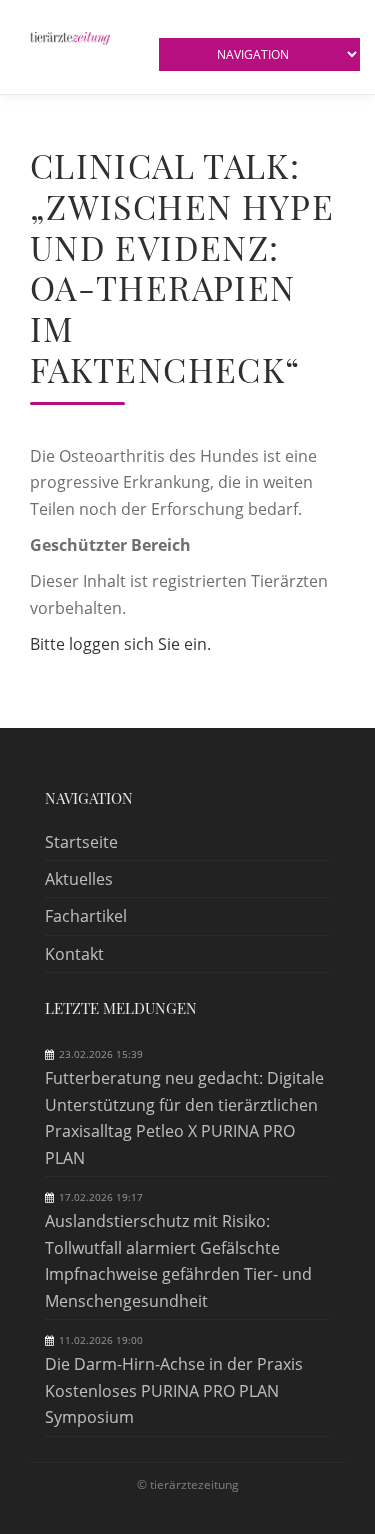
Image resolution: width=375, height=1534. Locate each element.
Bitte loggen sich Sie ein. (120, 644)
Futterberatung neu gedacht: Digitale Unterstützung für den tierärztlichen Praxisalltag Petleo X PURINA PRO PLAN (184, 1117)
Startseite (81, 842)
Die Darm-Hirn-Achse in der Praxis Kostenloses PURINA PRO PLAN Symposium (174, 1390)
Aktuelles (79, 879)
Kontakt (74, 954)
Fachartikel (86, 916)
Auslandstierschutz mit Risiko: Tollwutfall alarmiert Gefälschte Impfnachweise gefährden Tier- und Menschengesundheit (178, 1260)
